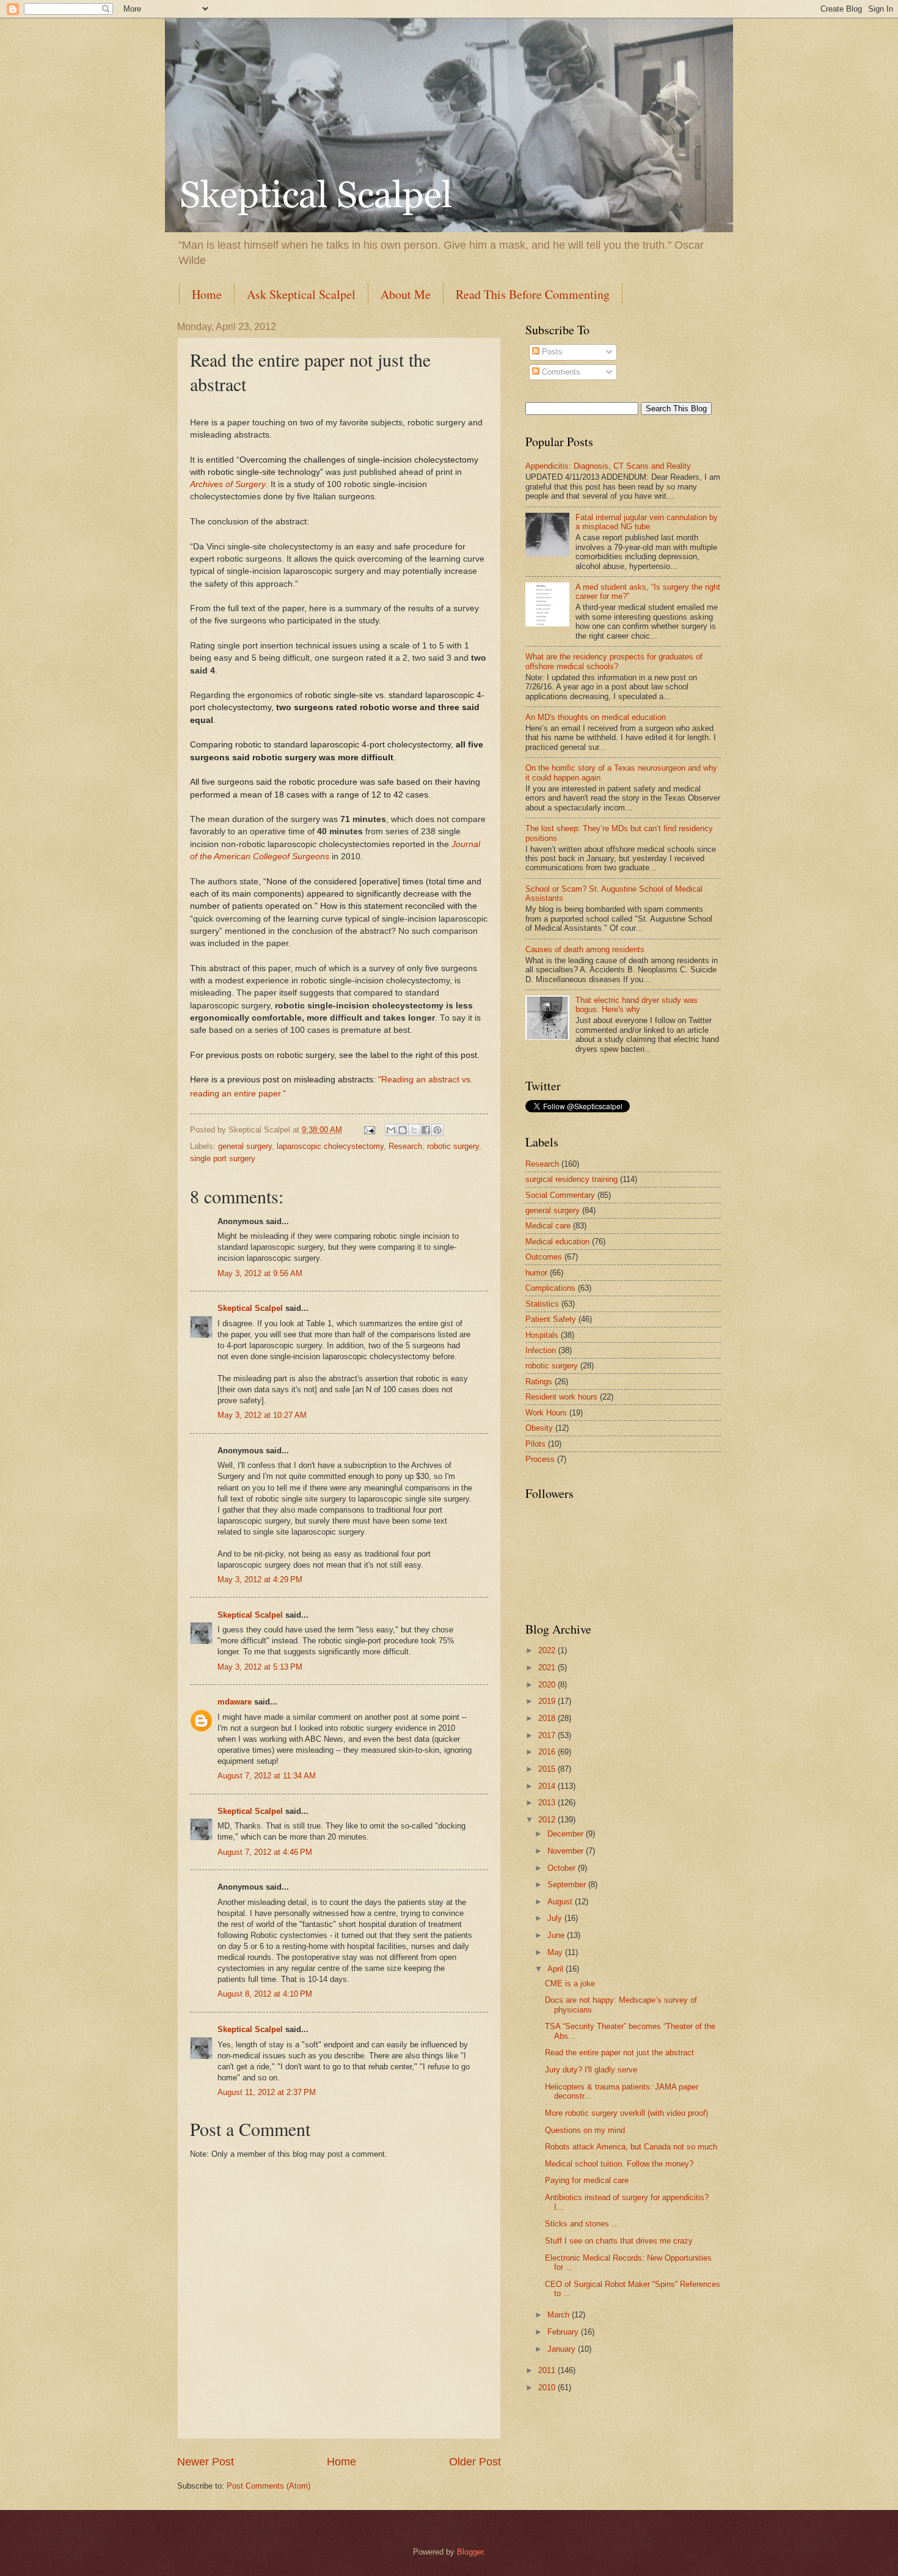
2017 (548, 1735)
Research (405, 1146)
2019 (548, 1701)
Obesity (539, 1428)
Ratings (539, 1382)
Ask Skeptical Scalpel (301, 294)
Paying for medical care (587, 2180)
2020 (548, 1685)
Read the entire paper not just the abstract (619, 2053)
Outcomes (544, 1257)
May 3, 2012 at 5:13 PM (260, 1667)
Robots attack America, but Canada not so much (631, 2147)
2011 (548, 2370)
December (567, 1834)
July (556, 1918)
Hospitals (542, 1335)
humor (536, 1273)
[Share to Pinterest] (437, 1130)
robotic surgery (453, 1146)
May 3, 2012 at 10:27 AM (262, 1415)
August (561, 1902)
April (557, 1969)
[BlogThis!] (403, 1130)
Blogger (470, 2552)
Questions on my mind (585, 2130)
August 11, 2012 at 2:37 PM (267, 2092)
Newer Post (206, 2462)
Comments (560, 372)
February (564, 2332)
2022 (548, 1650)
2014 (548, 1786)
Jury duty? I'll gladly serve (591, 2070)
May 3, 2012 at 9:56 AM (260, 1273)
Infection (541, 1350)
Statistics (542, 1304)
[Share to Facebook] (426, 1130)
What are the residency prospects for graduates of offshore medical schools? (614, 661)
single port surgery (223, 1158)
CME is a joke (570, 1983)
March (560, 2315)
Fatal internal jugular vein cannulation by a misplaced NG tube (647, 522)
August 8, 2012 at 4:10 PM (265, 1994)
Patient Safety (551, 1319)
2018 (548, 1718)
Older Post (475, 2462)
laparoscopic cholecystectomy (330, 1146)
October (563, 1868)
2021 (548, 1668)
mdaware (235, 1702)
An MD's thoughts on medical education (596, 717)
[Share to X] (414, 1130)
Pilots (535, 1444)
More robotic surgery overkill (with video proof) (626, 2113)
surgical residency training (571, 1179)
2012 (548, 1820)
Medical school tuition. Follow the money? (619, 2164)
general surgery (245, 1146)
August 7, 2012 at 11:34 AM (267, 1776)
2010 (548, 2387)
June (557, 1935)
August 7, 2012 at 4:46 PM (265, 1852)
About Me (406, 294)
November (567, 1851)
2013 (548, 1803)
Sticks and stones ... (582, 2224)
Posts (551, 352)
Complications (550, 1288)
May (556, 1952)
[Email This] (391, 1130)
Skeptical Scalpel (250, 1308)
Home (207, 294)
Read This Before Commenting (533, 294)
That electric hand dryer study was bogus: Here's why (637, 1005)
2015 (548, 1769)
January (563, 2349)
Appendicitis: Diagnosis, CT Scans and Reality (608, 466)
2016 (548, 1752)
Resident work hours (561, 1397)
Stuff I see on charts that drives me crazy (619, 2241)
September (568, 1884)
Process (540, 1459)
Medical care (548, 1226)
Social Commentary (560, 1195)
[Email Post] (369, 1130)
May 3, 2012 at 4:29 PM (260, 1580)
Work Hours (546, 1413)
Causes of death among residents (585, 949)
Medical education (557, 1242)
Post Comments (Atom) (268, 2486)
